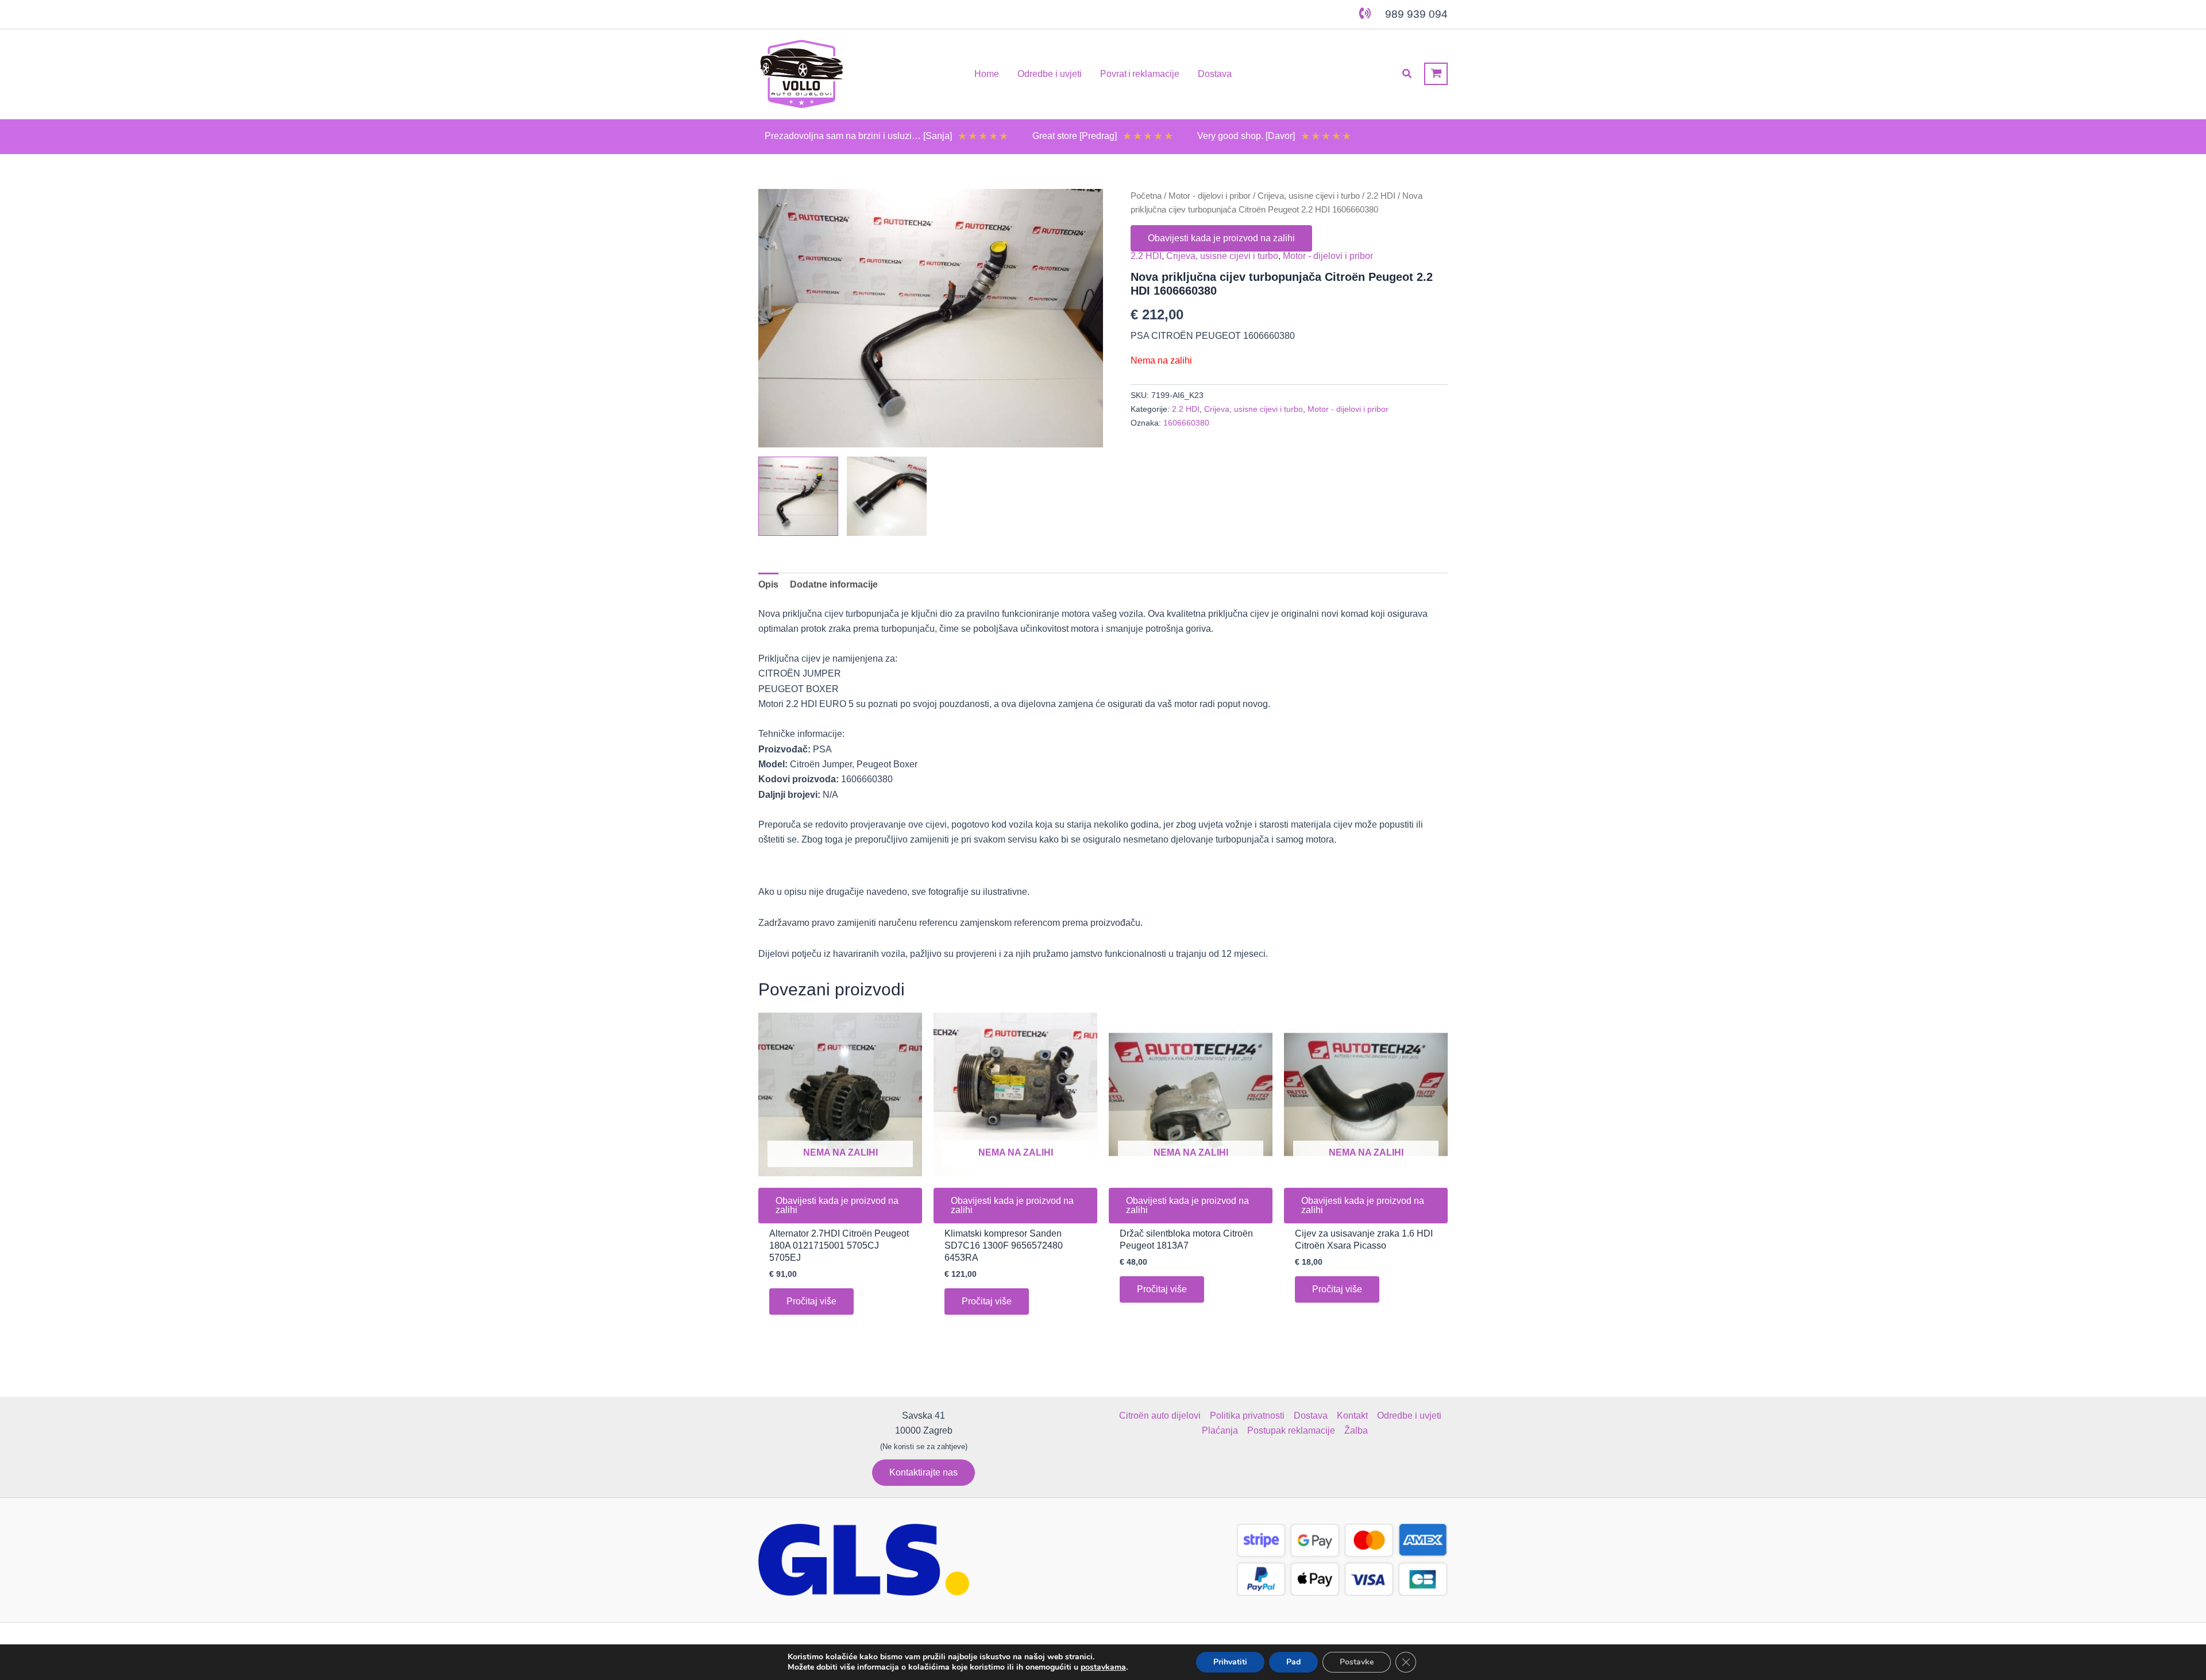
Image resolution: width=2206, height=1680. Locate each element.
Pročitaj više (811, 1301)
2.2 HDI (1381, 196)
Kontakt (1352, 1416)
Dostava (1311, 1416)
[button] (1407, 74)
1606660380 (1186, 423)
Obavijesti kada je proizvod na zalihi (1221, 238)
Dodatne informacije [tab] (834, 584)
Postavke (1357, 1662)
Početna (1146, 196)
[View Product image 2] (887, 497)
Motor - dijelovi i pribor (1210, 196)
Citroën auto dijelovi (1160, 1416)
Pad (1293, 1662)
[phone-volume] (1365, 13)
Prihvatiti (1230, 1662)
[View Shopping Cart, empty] (1436, 74)
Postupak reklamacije (1291, 1430)
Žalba (1356, 1430)
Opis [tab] (768, 584)
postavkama (1103, 1667)
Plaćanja (1220, 1430)
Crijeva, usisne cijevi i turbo (1309, 196)
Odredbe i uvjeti (1409, 1416)
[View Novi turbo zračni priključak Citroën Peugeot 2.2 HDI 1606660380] (798, 497)
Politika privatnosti (1247, 1416)
